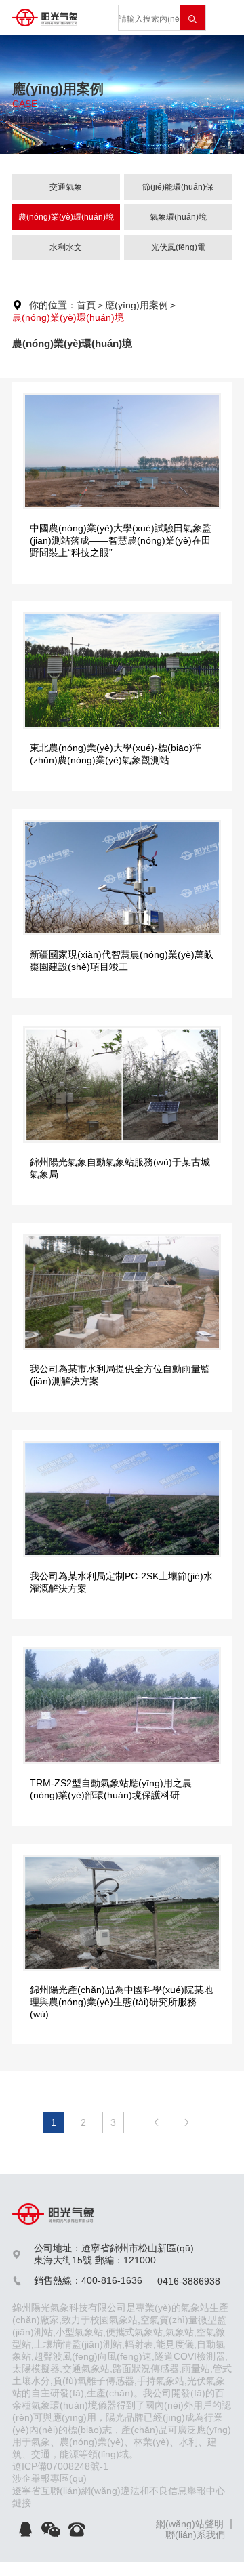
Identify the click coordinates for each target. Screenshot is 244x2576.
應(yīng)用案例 (137, 305)
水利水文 (66, 247)
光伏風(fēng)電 (178, 247)
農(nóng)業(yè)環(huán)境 (66, 217)
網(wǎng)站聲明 (190, 2524)
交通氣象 (66, 187)
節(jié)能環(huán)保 (178, 187)
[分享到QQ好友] (25, 2529)
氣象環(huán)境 (178, 217)
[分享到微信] (51, 2529)
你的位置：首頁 (62, 305)
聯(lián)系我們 (195, 2535)
